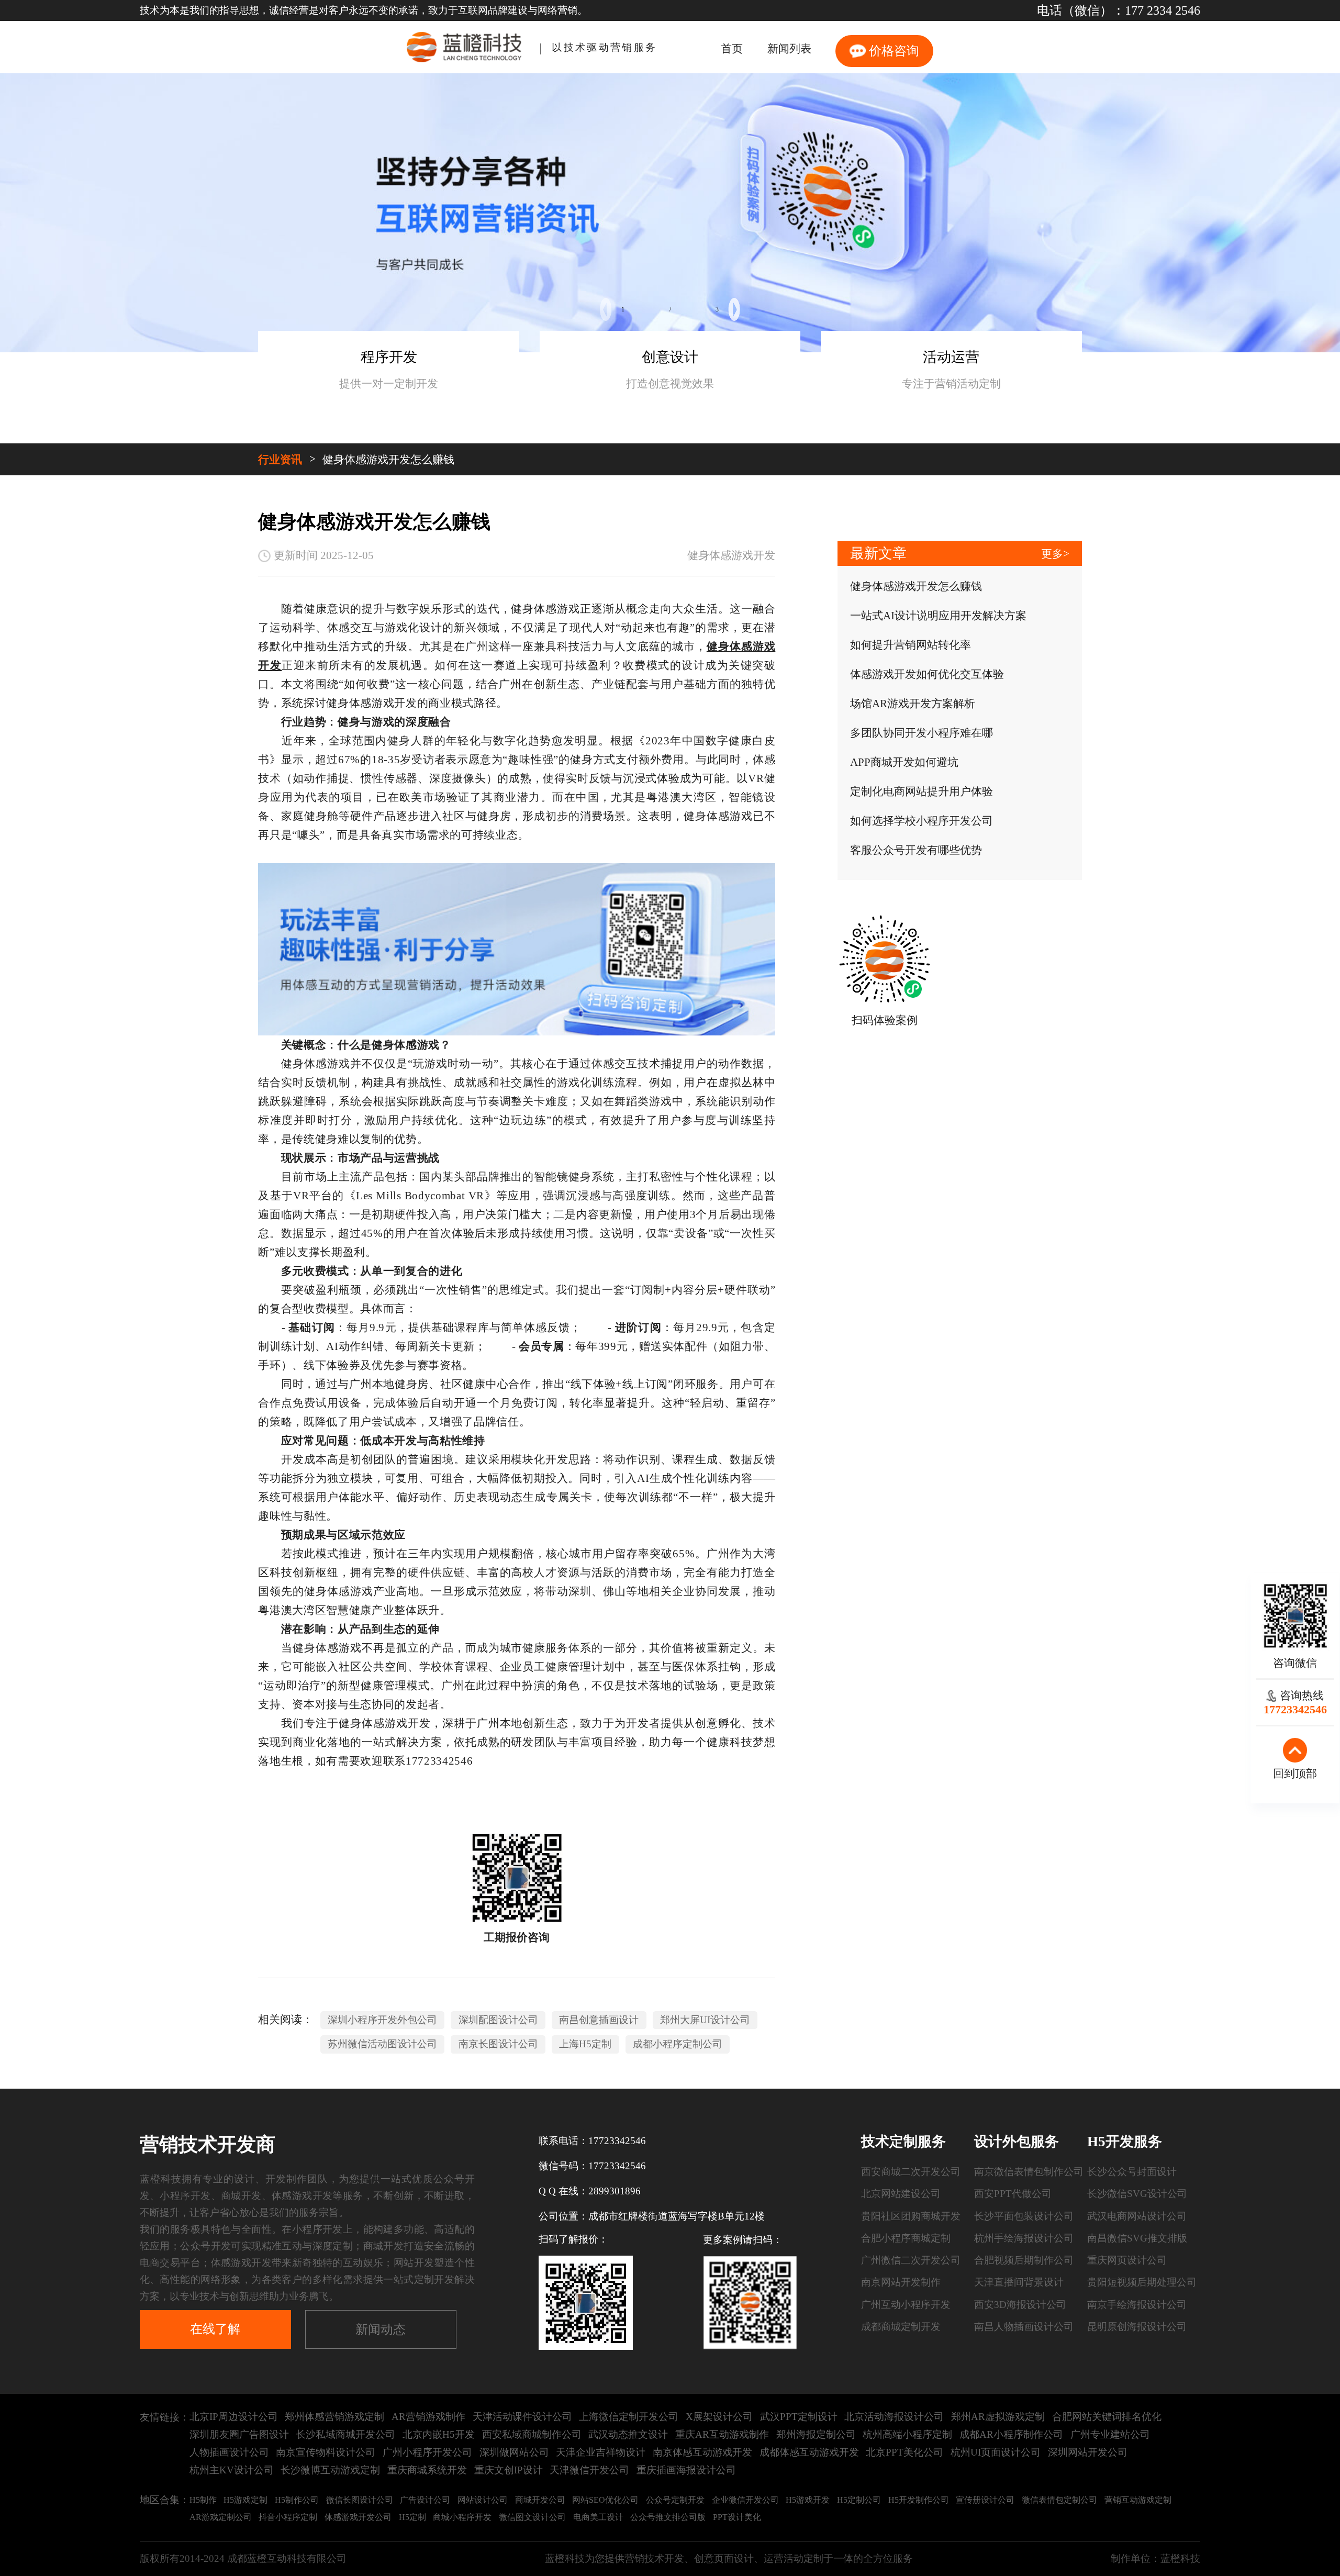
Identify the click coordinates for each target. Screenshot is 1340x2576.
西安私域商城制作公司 (532, 2434)
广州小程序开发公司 (427, 2452)
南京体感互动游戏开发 (702, 2452)
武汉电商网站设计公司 (1137, 2216)
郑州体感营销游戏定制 (334, 2417)
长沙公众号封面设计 (1132, 2172)
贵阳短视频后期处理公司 (1142, 2282)
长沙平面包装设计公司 (1024, 2216)
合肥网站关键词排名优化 (1107, 2417)
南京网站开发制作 (901, 2282)
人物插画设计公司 (229, 2452)
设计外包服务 (1017, 2142)
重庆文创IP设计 (509, 2470)
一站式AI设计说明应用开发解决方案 (938, 616)
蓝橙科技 (1180, 2558)
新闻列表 (789, 49)
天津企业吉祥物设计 (601, 2452)
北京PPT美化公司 (904, 2452)
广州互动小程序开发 (906, 2305)
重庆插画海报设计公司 (686, 2470)
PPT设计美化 (737, 2517)
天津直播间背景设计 (1019, 2282)
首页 (732, 49)
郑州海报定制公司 (816, 2434)
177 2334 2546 (1163, 10)
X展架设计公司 (719, 2417)
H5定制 (412, 2517)
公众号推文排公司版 (668, 2517)
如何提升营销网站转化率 (911, 645)
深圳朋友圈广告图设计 (239, 2434)
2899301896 (615, 2191)
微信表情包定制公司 (1059, 2500)
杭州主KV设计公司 (232, 2470)
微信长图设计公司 (360, 2500)
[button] (606, 309)
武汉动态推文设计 (628, 2434)
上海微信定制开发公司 (629, 2417)
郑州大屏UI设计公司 (705, 2020)
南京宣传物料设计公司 (326, 2452)
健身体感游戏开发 (731, 555)
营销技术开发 (654, 2558)
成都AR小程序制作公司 (1011, 2434)
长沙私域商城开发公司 (345, 2434)
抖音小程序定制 (288, 2517)
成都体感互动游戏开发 (809, 2452)
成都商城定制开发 (901, 2327)
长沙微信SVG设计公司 (1137, 2194)
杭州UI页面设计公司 (996, 2452)
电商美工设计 (598, 2517)
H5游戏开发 (808, 2500)
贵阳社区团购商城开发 (911, 2216)
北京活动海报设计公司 (894, 2417)
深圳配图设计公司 (498, 2020)
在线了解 (215, 2329)
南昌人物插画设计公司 (1024, 2327)
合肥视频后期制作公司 (1024, 2260)
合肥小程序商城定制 (906, 2238)
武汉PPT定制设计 (799, 2417)
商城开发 (241, 2196)
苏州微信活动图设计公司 (382, 2044)
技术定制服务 (903, 2142)
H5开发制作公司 (919, 2500)
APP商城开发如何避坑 (904, 762)
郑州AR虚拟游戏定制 (998, 2417)
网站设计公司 (483, 2500)
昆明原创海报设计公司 (1137, 2327)
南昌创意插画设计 (599, 2020)
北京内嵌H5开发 (439, 2434)
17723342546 (617, 2141)
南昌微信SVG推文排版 (1137, 2238)
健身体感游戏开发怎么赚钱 (388, 460)
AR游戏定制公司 (221, 2517)
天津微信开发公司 (589, 2470)
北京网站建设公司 (901, 2194)
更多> (1055, 554)
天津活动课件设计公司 (522, 2417)
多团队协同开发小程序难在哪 (922, 733)
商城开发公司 (540, 2500)
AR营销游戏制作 (428, 2417)
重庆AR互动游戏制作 (722, 2434)
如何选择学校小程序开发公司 (922, 821)
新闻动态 (381, 2329)
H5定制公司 (859, 2500)
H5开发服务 (1125, 2142)
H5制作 (203, 2500)
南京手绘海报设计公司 (1137, 2305)
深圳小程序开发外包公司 (382, 2020)
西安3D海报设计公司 (1020, 2305)
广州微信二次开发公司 (911, 2260)
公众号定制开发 (675, 2500)
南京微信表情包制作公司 (1029, 2172)
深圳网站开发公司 (1088, 2452)
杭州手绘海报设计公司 (1024, 2238)
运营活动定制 (794, 2558)
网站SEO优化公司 (605, 2500)
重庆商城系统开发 (427, 2470)
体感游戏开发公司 (358, 2517)
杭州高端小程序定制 (907, 2434)
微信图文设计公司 (532, 2517)
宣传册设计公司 (985, 2500)
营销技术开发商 (208, 2144)
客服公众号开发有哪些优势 (916, 850)
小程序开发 (185, 2196)
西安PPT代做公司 (1013, 2194)
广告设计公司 (425, 2500)
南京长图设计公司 (498, 2044)
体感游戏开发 (302, 2196)
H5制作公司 (297, 2500)
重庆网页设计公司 (1127, 2260)
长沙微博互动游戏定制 (330, 2470)
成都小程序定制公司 (678, 2044)
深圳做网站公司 (514, 2452)
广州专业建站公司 (1110, 2434)
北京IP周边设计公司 (234, 2417)
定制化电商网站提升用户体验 (922, 791)
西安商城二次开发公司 (911, 2172)
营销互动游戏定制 (1138, 2500)
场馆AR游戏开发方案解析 (913, 704)
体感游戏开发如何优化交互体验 (927, 674)
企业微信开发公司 (745, 2500)
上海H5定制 (585, 2044)
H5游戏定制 (245, 2500)
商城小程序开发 (462, 2517)
